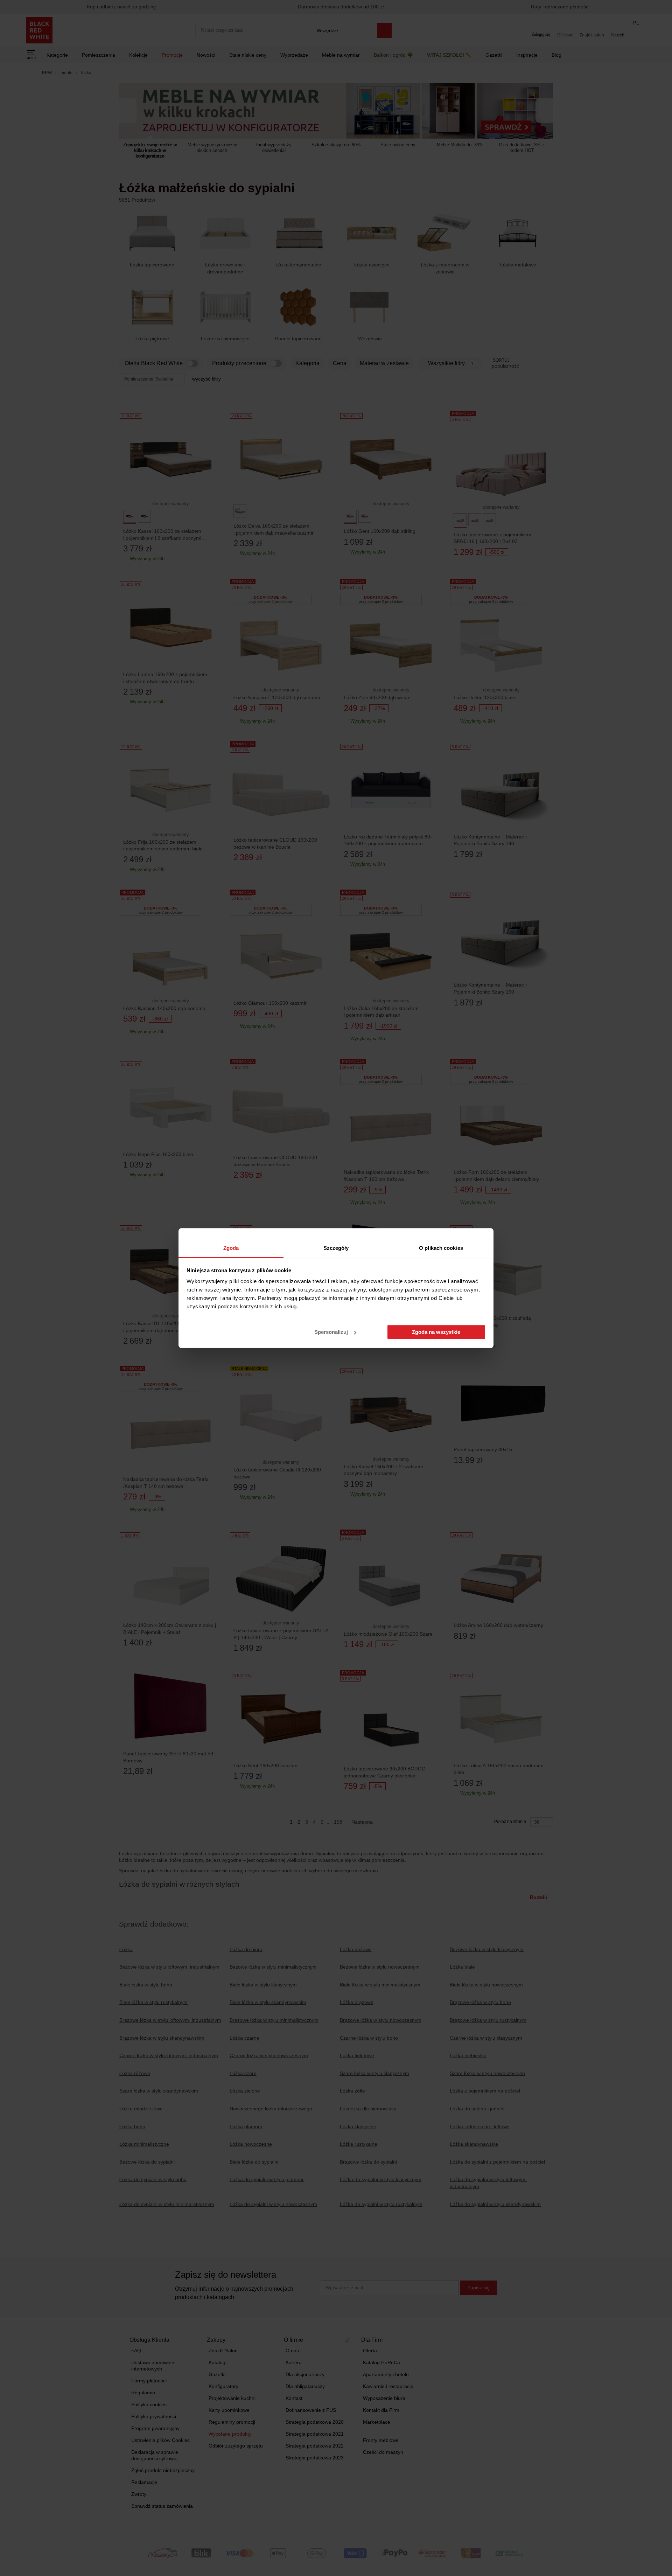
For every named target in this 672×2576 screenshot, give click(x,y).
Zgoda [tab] (231, 1248)
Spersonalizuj (331, 1332)
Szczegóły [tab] (336, 1248)
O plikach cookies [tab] (441, 1248)
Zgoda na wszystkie (436, 1332)
